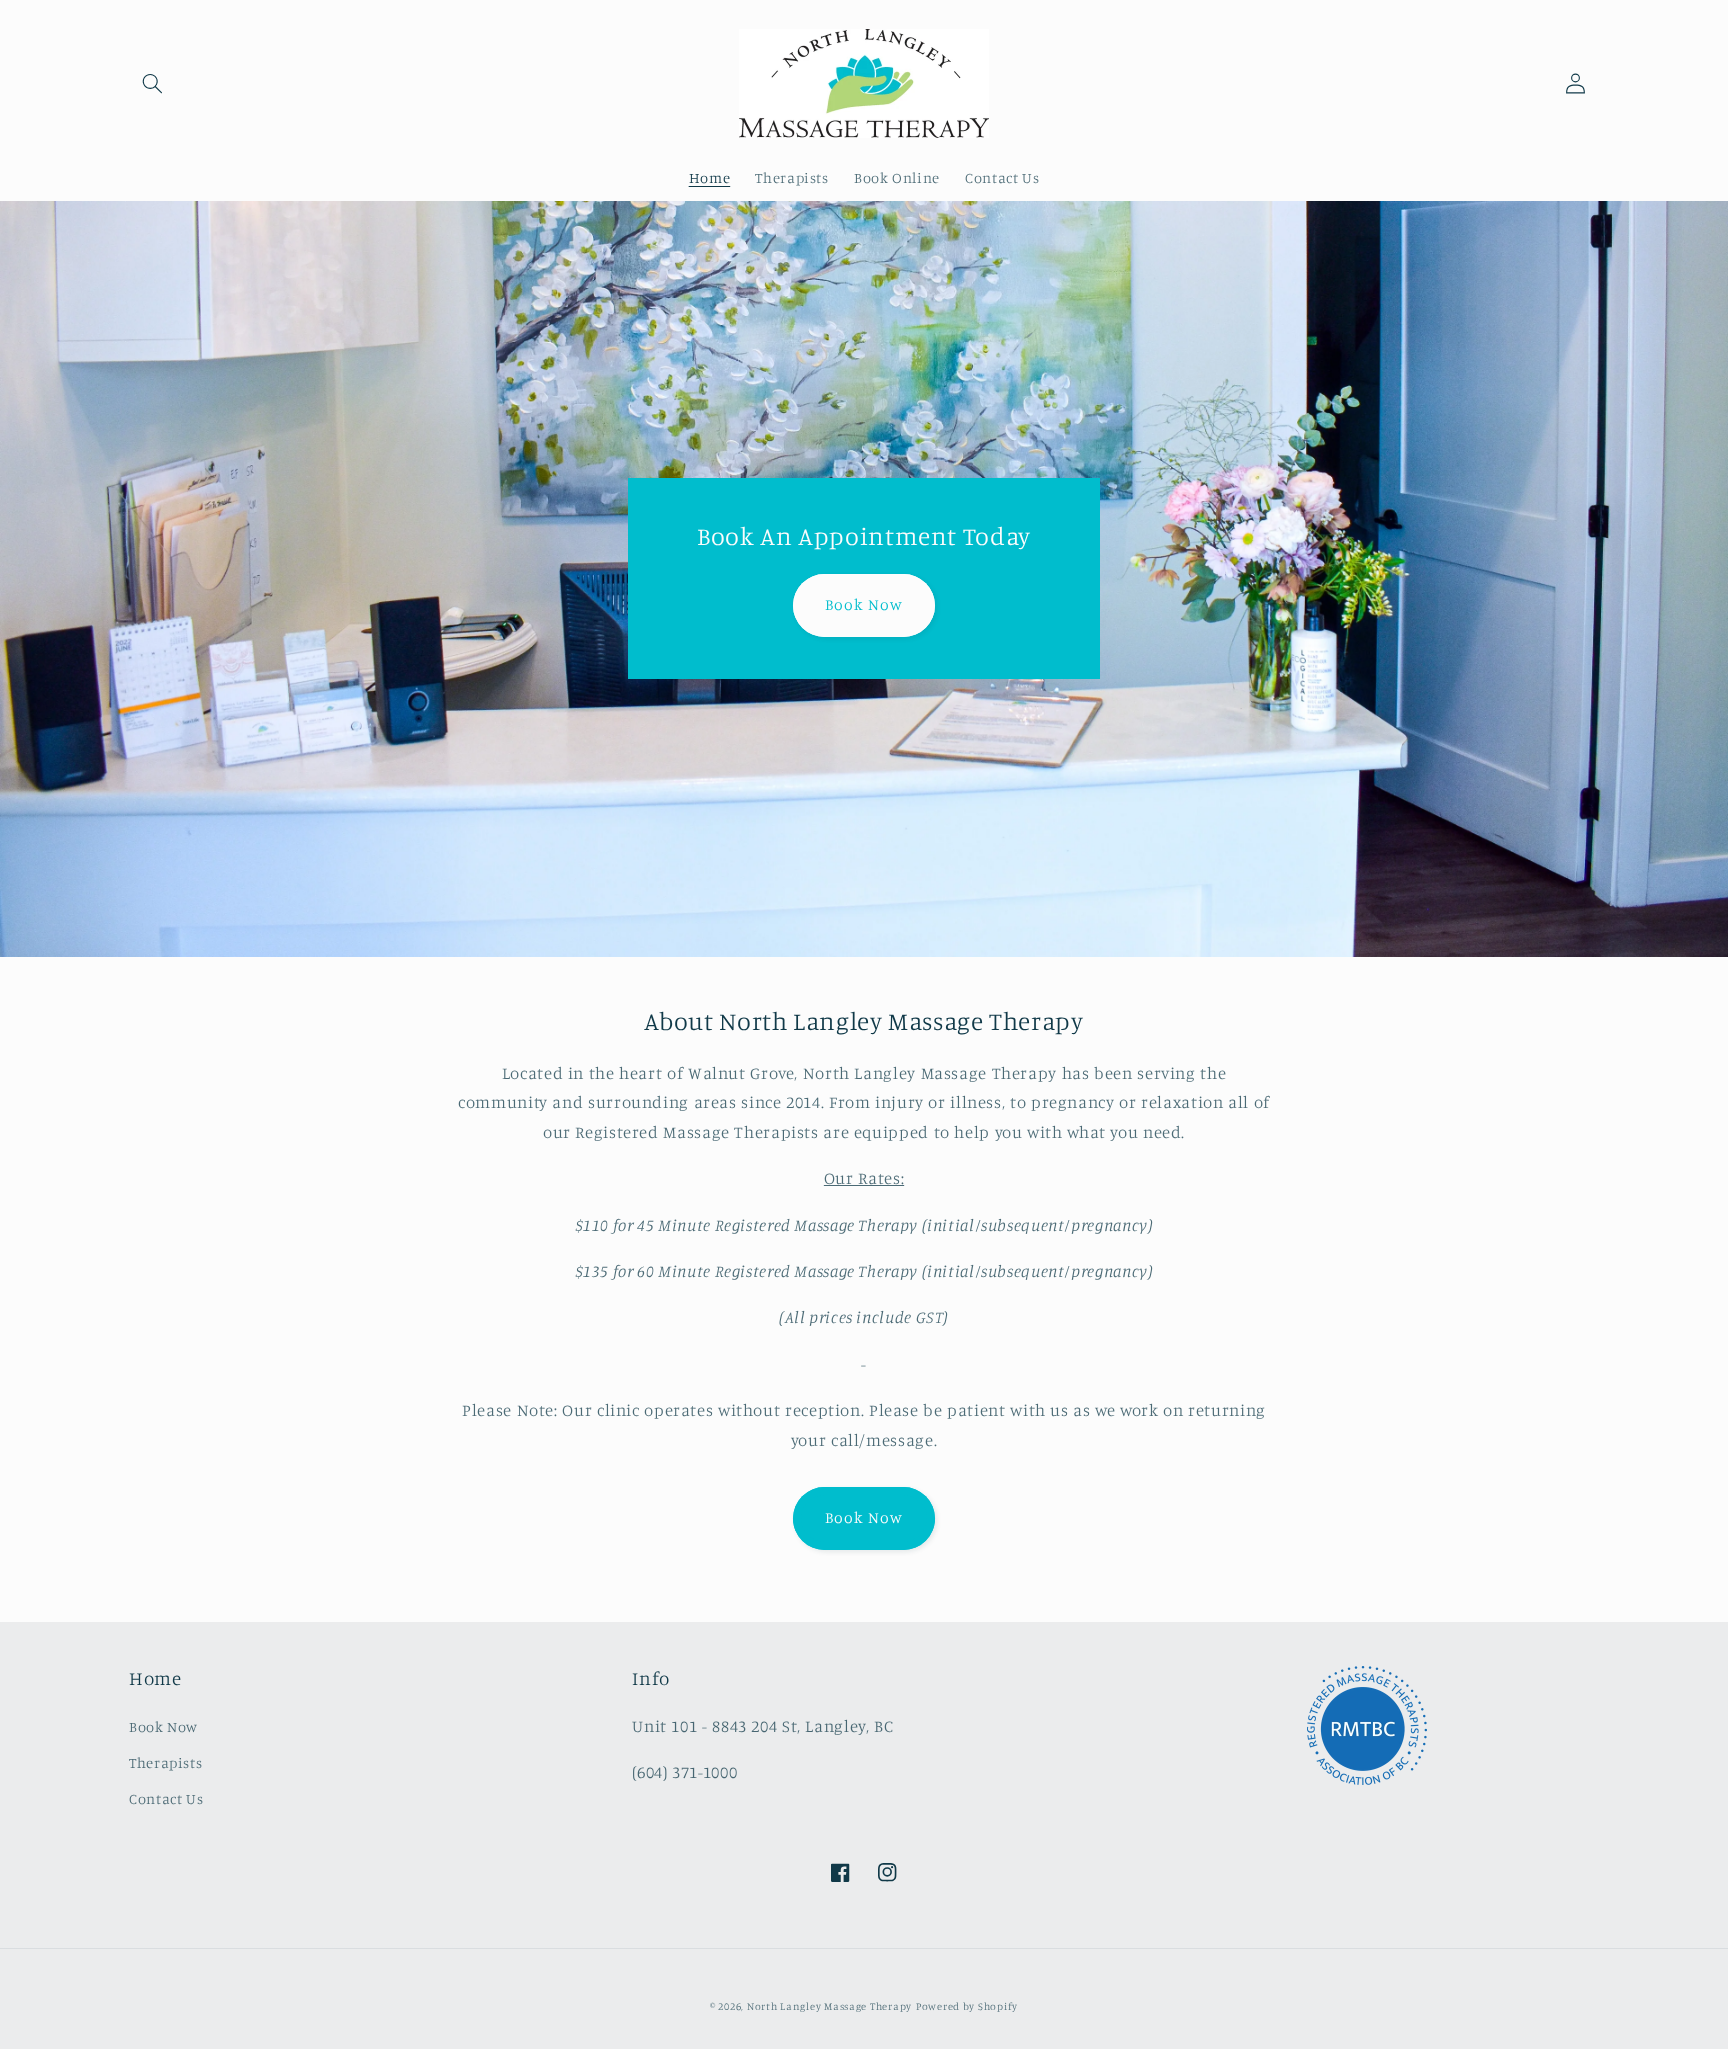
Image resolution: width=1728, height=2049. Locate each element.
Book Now (863, 604)
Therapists (165, 1762)
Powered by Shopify (967, 2006)
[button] (152, 83)
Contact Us (166, 1798)
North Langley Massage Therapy (829, 2006)
